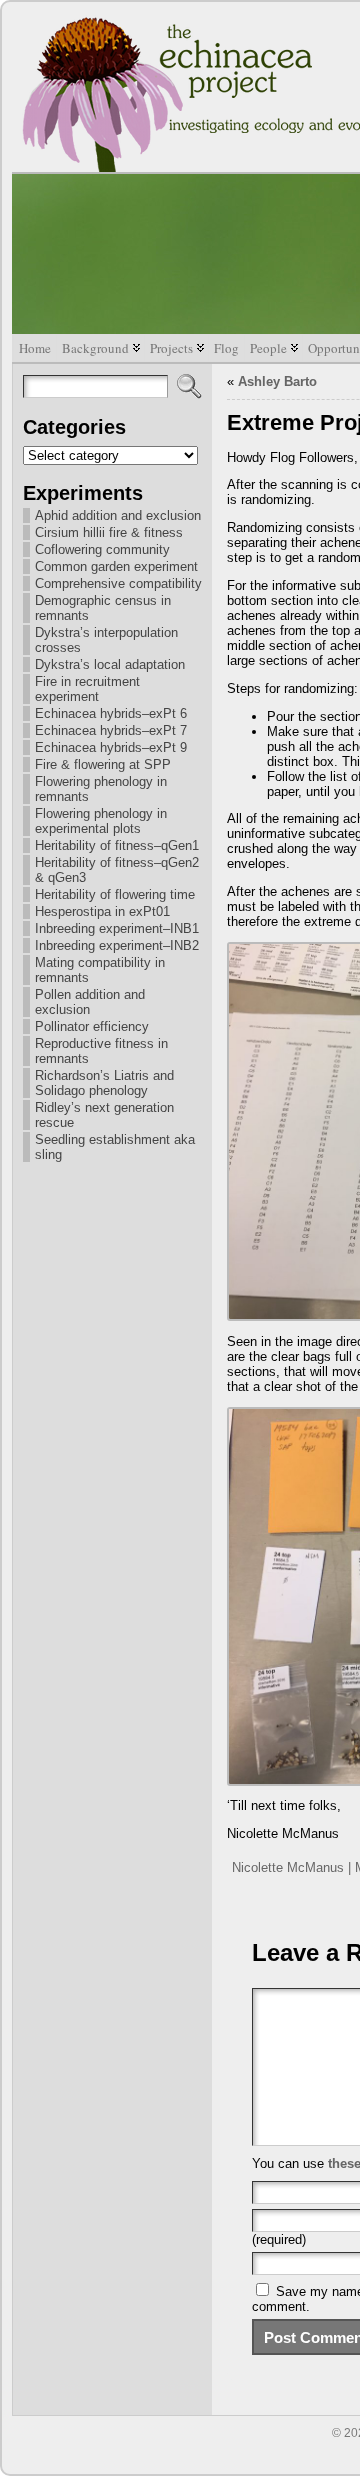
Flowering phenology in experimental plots (101, 821)
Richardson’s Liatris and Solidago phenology (104, 1083)
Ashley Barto (277, 381)
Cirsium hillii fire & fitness (109, 532)
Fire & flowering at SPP (103, 764)
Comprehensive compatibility (118, 583)
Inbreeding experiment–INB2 (117, 945)
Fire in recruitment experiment (87, 689)
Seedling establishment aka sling (115, 1147)
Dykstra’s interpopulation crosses (106, 640)
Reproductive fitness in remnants (101, 1051)
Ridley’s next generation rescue (104, 1115)
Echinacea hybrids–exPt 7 (111, 730)
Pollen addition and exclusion (90, 1002)
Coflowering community (102, 549)
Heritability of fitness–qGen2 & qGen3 (117, 870)
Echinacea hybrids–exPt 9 (111, 747)
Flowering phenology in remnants (101, 789)
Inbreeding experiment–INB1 (117, 928)
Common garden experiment (116, 566)
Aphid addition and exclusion (118, 515)
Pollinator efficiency (92, 1026)
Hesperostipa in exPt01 (102, 911)
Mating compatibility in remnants (100, 970)
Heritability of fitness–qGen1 (117, 845)
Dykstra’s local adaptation (110, 664)
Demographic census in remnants (103, 608)
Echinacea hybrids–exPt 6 (111, 713)
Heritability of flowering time (115, 894)
